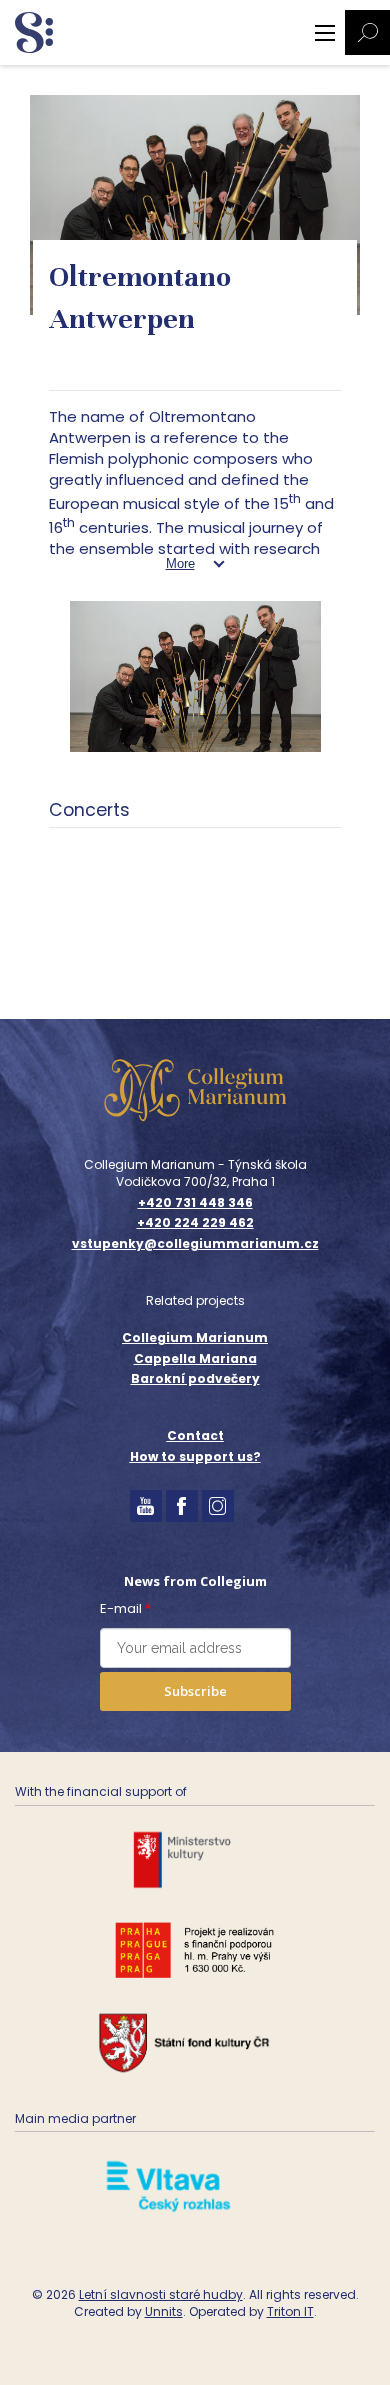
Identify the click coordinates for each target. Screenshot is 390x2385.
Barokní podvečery (195, 1378)
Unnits (164, 2311)
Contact (195, 1435)
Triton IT (290, 2311)
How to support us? (195, 1456)
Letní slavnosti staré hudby (161, 2294)
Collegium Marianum (195, 1337)
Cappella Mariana (195, 1358)
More (180, 563)
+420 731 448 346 (195, 1203)
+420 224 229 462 (195, 1223)
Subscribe (195, 1691)
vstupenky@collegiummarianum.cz (195, 1244)
